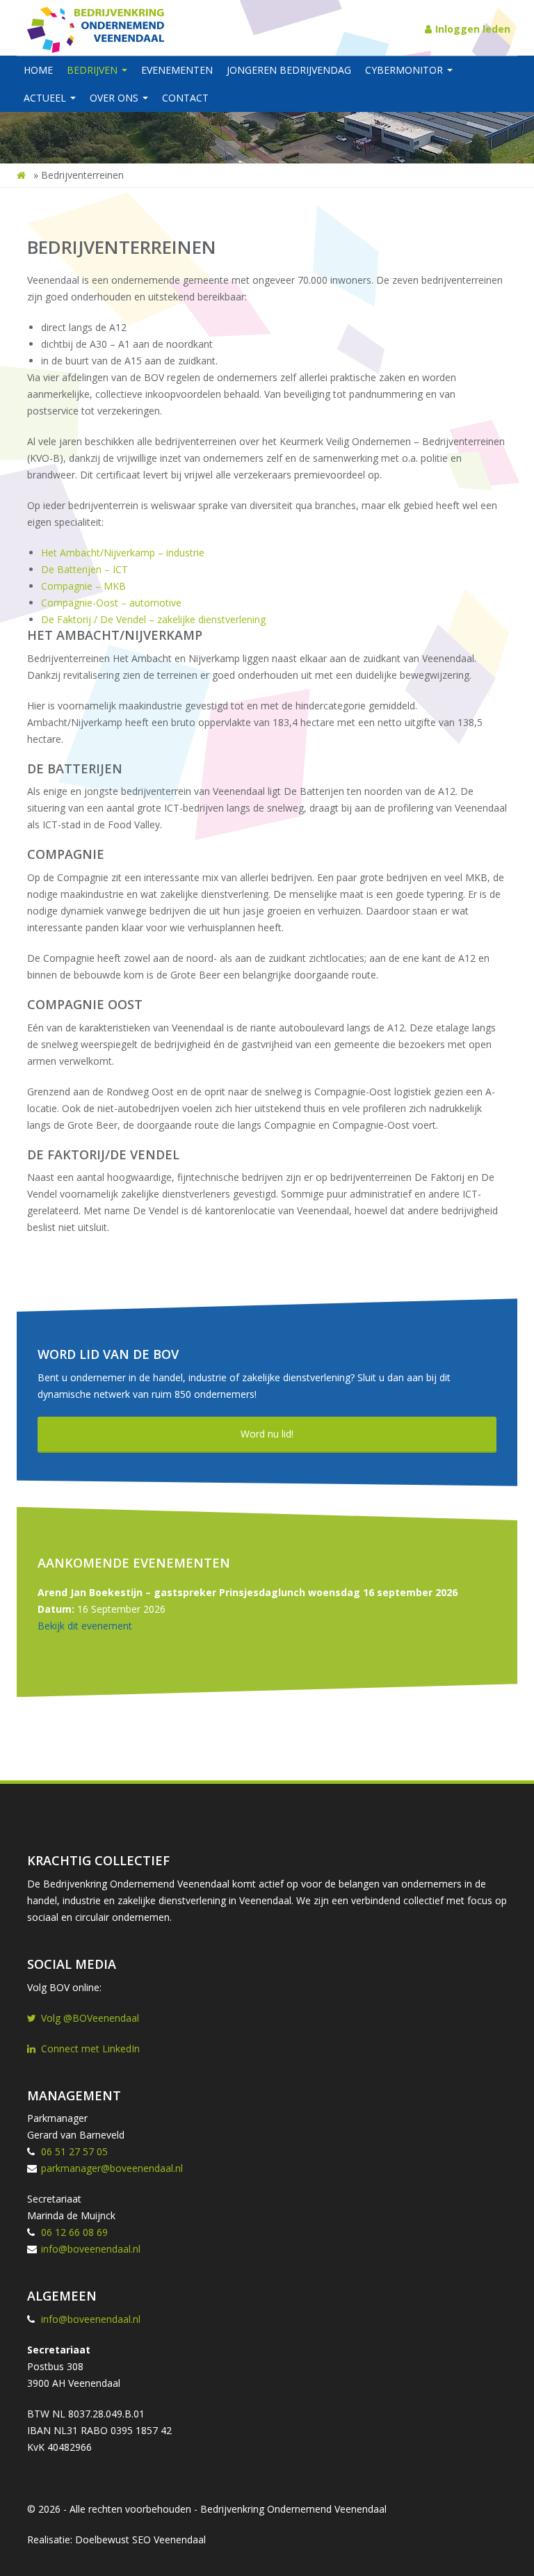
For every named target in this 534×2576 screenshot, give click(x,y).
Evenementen (177, 70)
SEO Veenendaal (169, 2539)
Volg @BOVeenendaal (90, 2018)
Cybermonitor (405, 70)
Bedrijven (94, 70)
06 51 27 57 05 (74, 2151)
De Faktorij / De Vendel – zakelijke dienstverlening (153, 619)
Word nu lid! (267, 1434)
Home (38, 70)
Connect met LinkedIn (90, 2048)
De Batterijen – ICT (84, 569)
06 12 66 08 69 (74, 2232)
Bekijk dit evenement (85, 1626)
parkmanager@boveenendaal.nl (112, 2168)
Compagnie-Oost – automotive (111, 603)
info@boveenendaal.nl (91, 2249)
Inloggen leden (473, 29)
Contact (185, 98)
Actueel (46, 98)
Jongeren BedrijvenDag (289, 70)
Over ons (115, 98)
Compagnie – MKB (83, 586)
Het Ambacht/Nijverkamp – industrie (123, 553)
